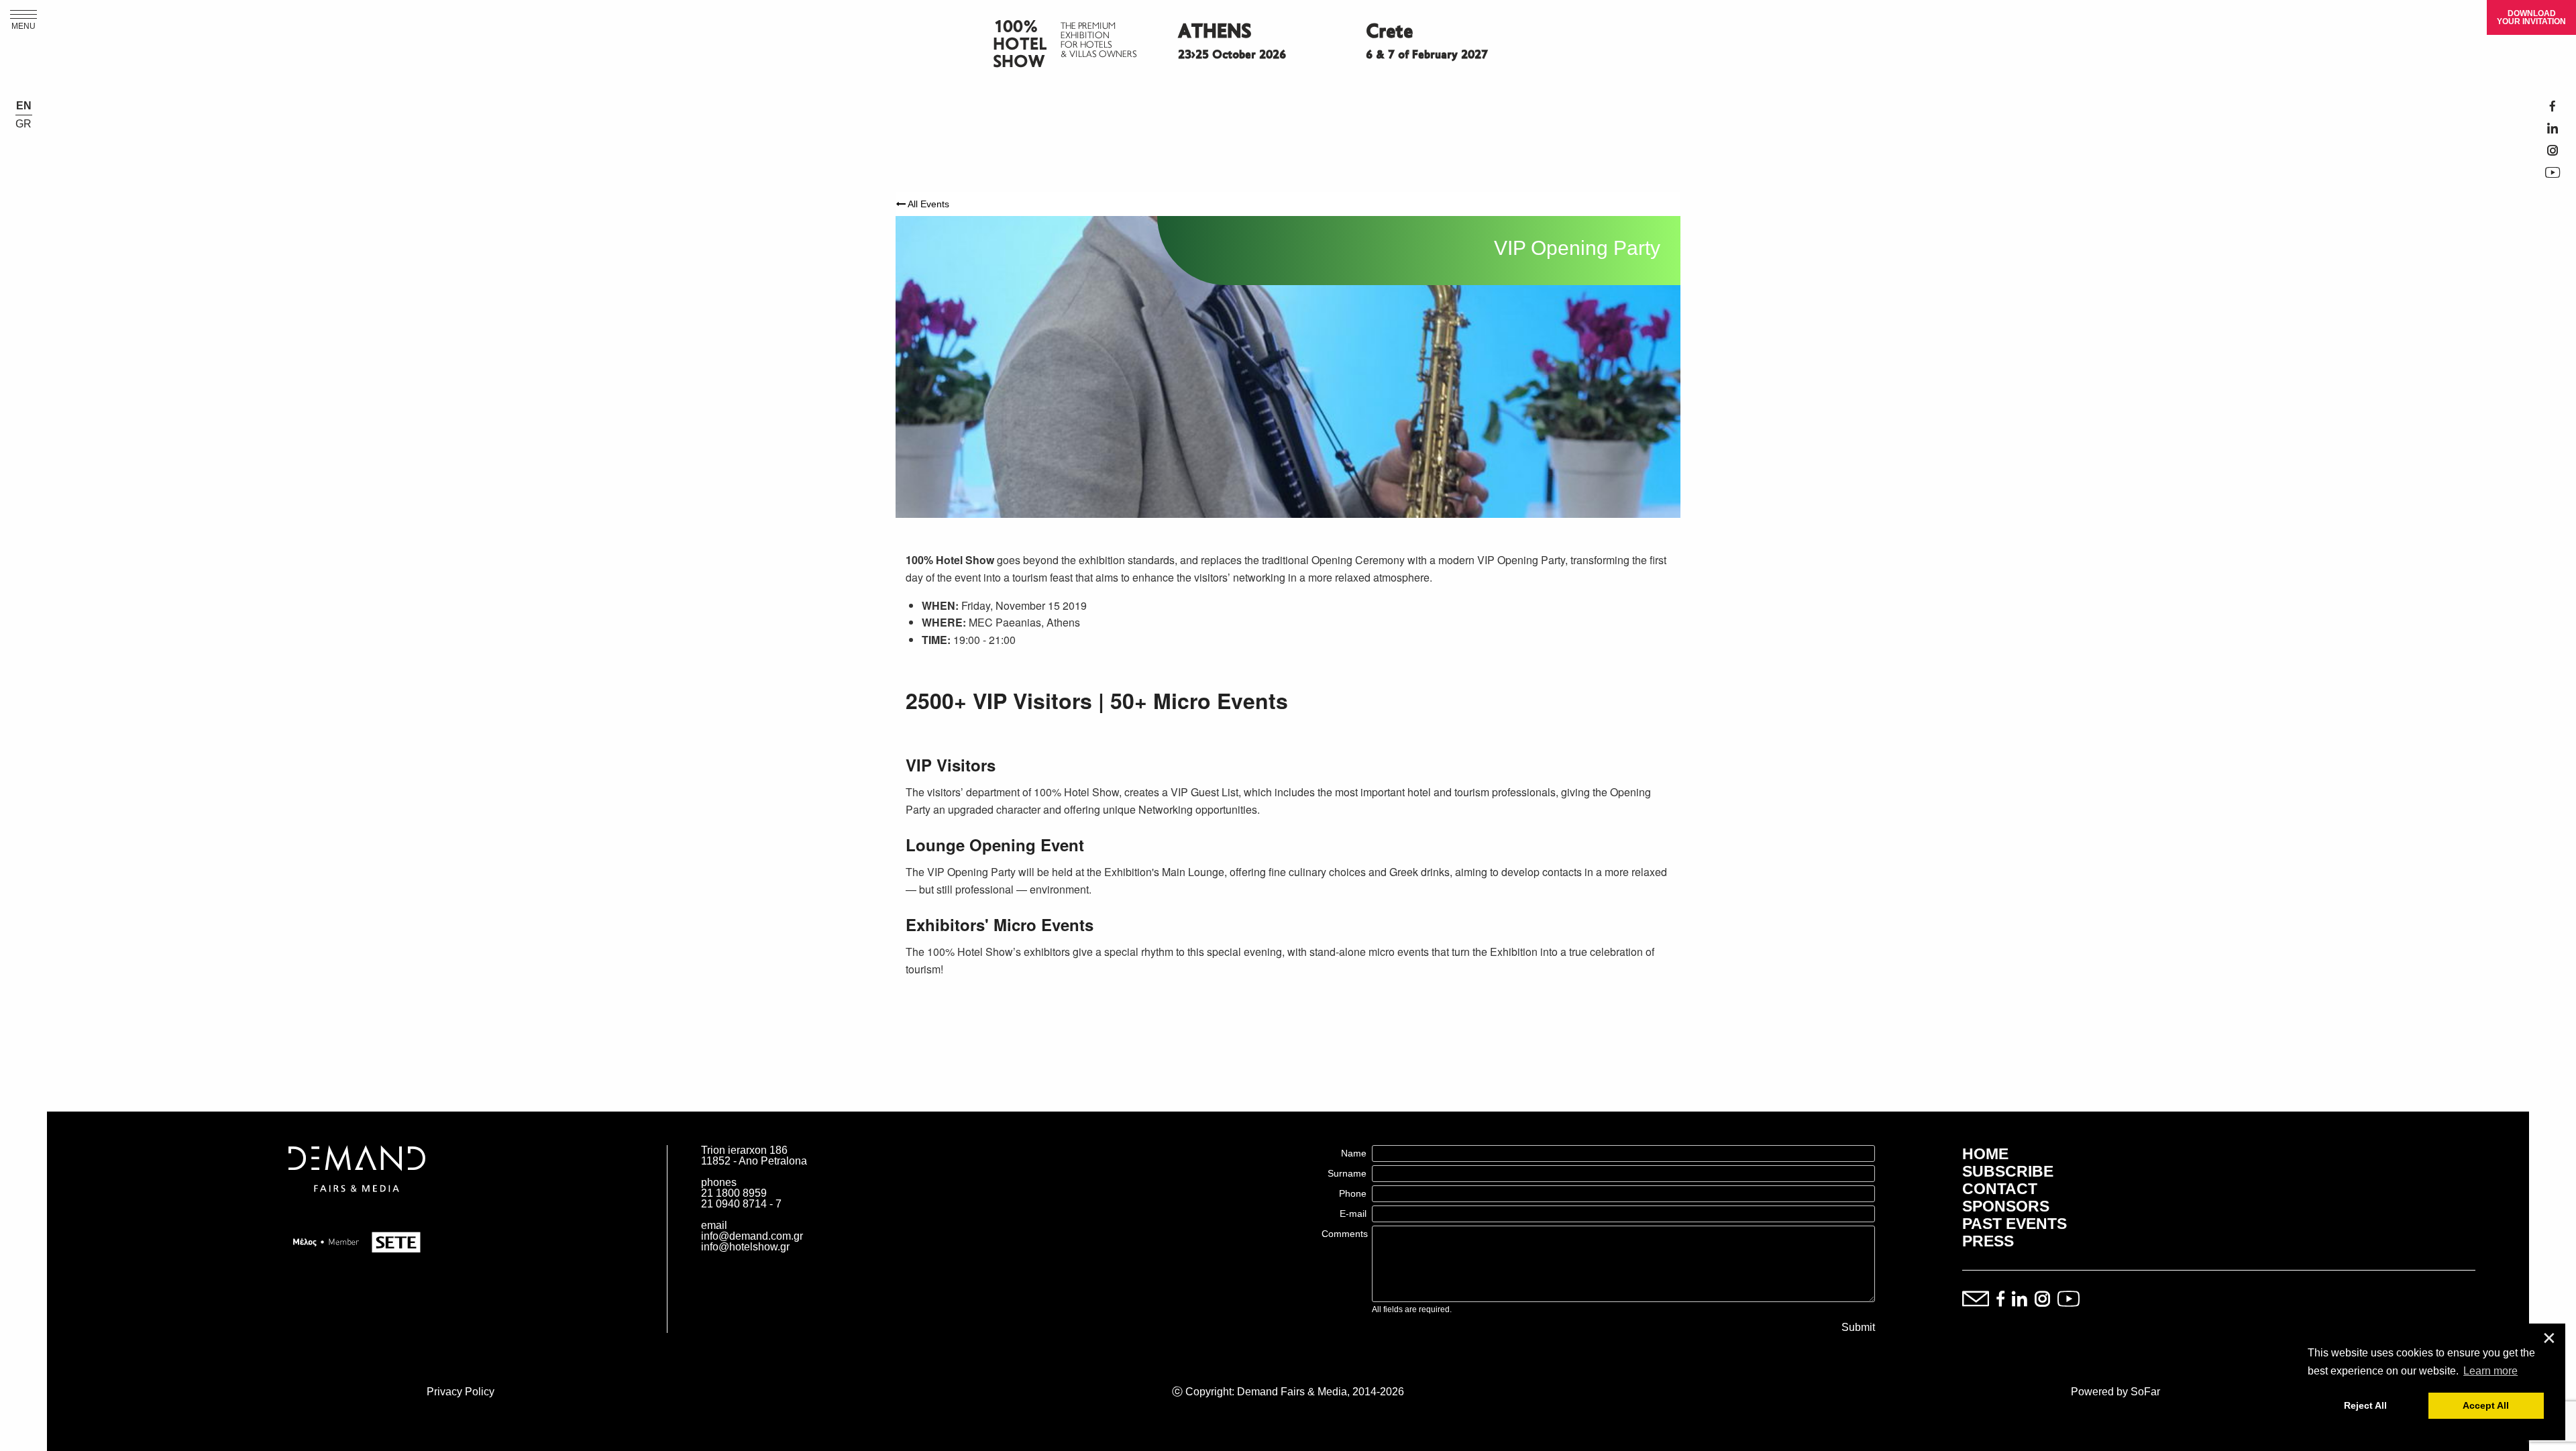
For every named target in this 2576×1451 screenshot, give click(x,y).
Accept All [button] (2486, 1405)
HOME (1985, 1154)
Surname (1347, 1173)
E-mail (1353, 1214)
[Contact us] (1976, 1300)
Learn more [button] (2490, 1371)
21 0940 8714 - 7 (741, 1204)
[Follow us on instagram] (2042, 1300)
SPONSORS (2006, 1206)
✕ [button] (2549, 1339)
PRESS (1988, 1241)
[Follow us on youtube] (2069, 1300)
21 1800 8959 (734, 1193)
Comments (1345, 1234)
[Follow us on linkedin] (2020, 1300)
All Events (927, 204)
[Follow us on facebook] (2000, 1300)
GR (23, 124)
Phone (1353, 1193)
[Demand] (357, 1208)
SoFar (2145, 1392)
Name (1354, 1153)
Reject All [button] (2365, 1405)
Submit (1858, 1328)
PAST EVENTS (2015, 1224)
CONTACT (2000, 1189)
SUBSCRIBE (2008, 1171)
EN (24, 106)
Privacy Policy (461, 1392)
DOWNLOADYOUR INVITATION (2531, 17)
